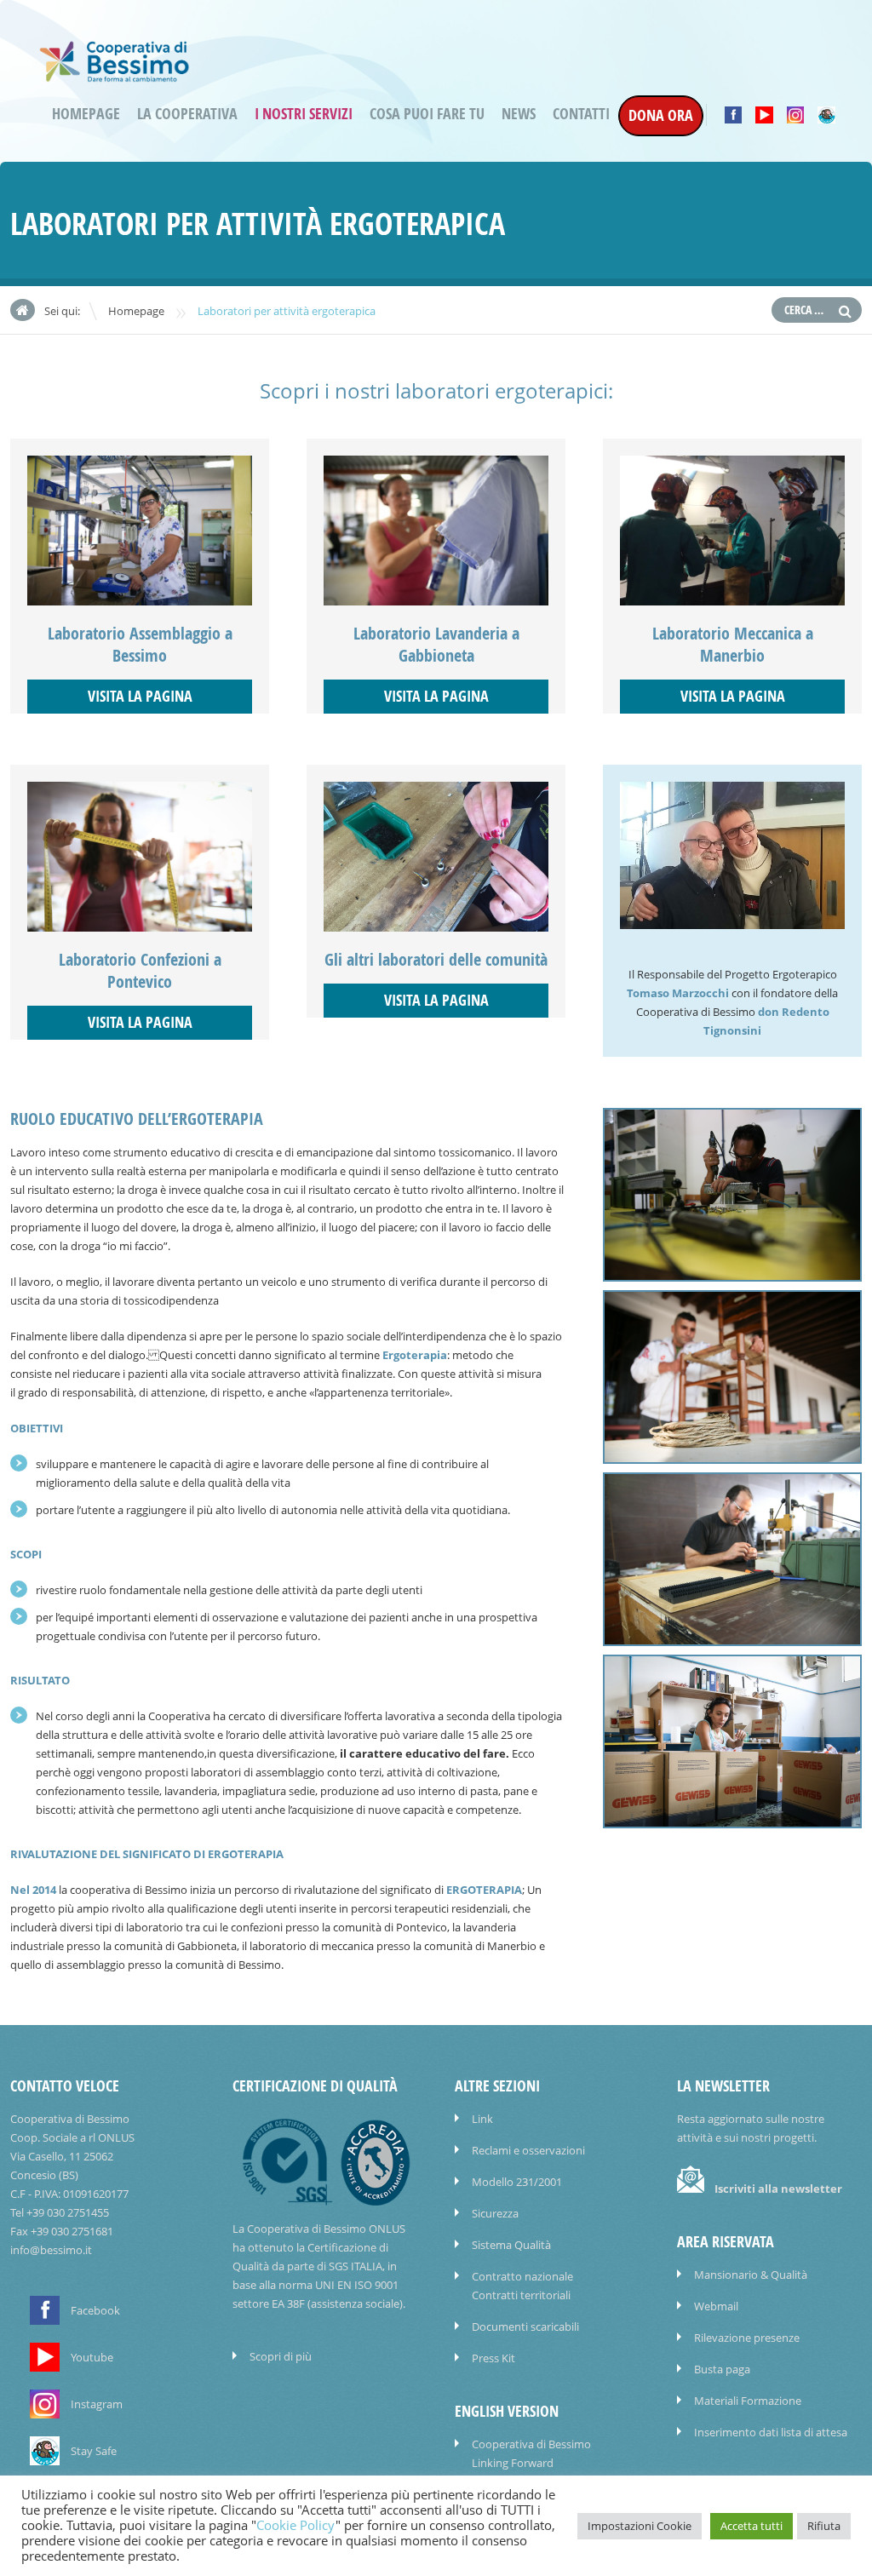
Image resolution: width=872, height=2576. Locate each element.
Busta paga (722, 2369)
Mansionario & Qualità (751, 2275)
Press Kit (493, 2358)
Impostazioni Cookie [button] (640, 2526)
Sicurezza (495, 2213)
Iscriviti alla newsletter (778, 2189)
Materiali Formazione (748, 2401)
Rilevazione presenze (747, 2338)
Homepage (86, 114)
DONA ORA (661, 115)
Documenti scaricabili (525, 2326)
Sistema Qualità (511, 2245)
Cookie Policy (296, 2525)
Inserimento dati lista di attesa (771, 2432)
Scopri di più (281, 2356)
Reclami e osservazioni (528, 2150)
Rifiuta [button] (824, 2526)
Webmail (716, 2306)
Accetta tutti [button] (752, 2526)
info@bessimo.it (51, 2250)
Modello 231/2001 (517, 2182)
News (519, 114)
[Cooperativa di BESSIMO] (115, 75)
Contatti (581, 114)
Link (482, 2119)
